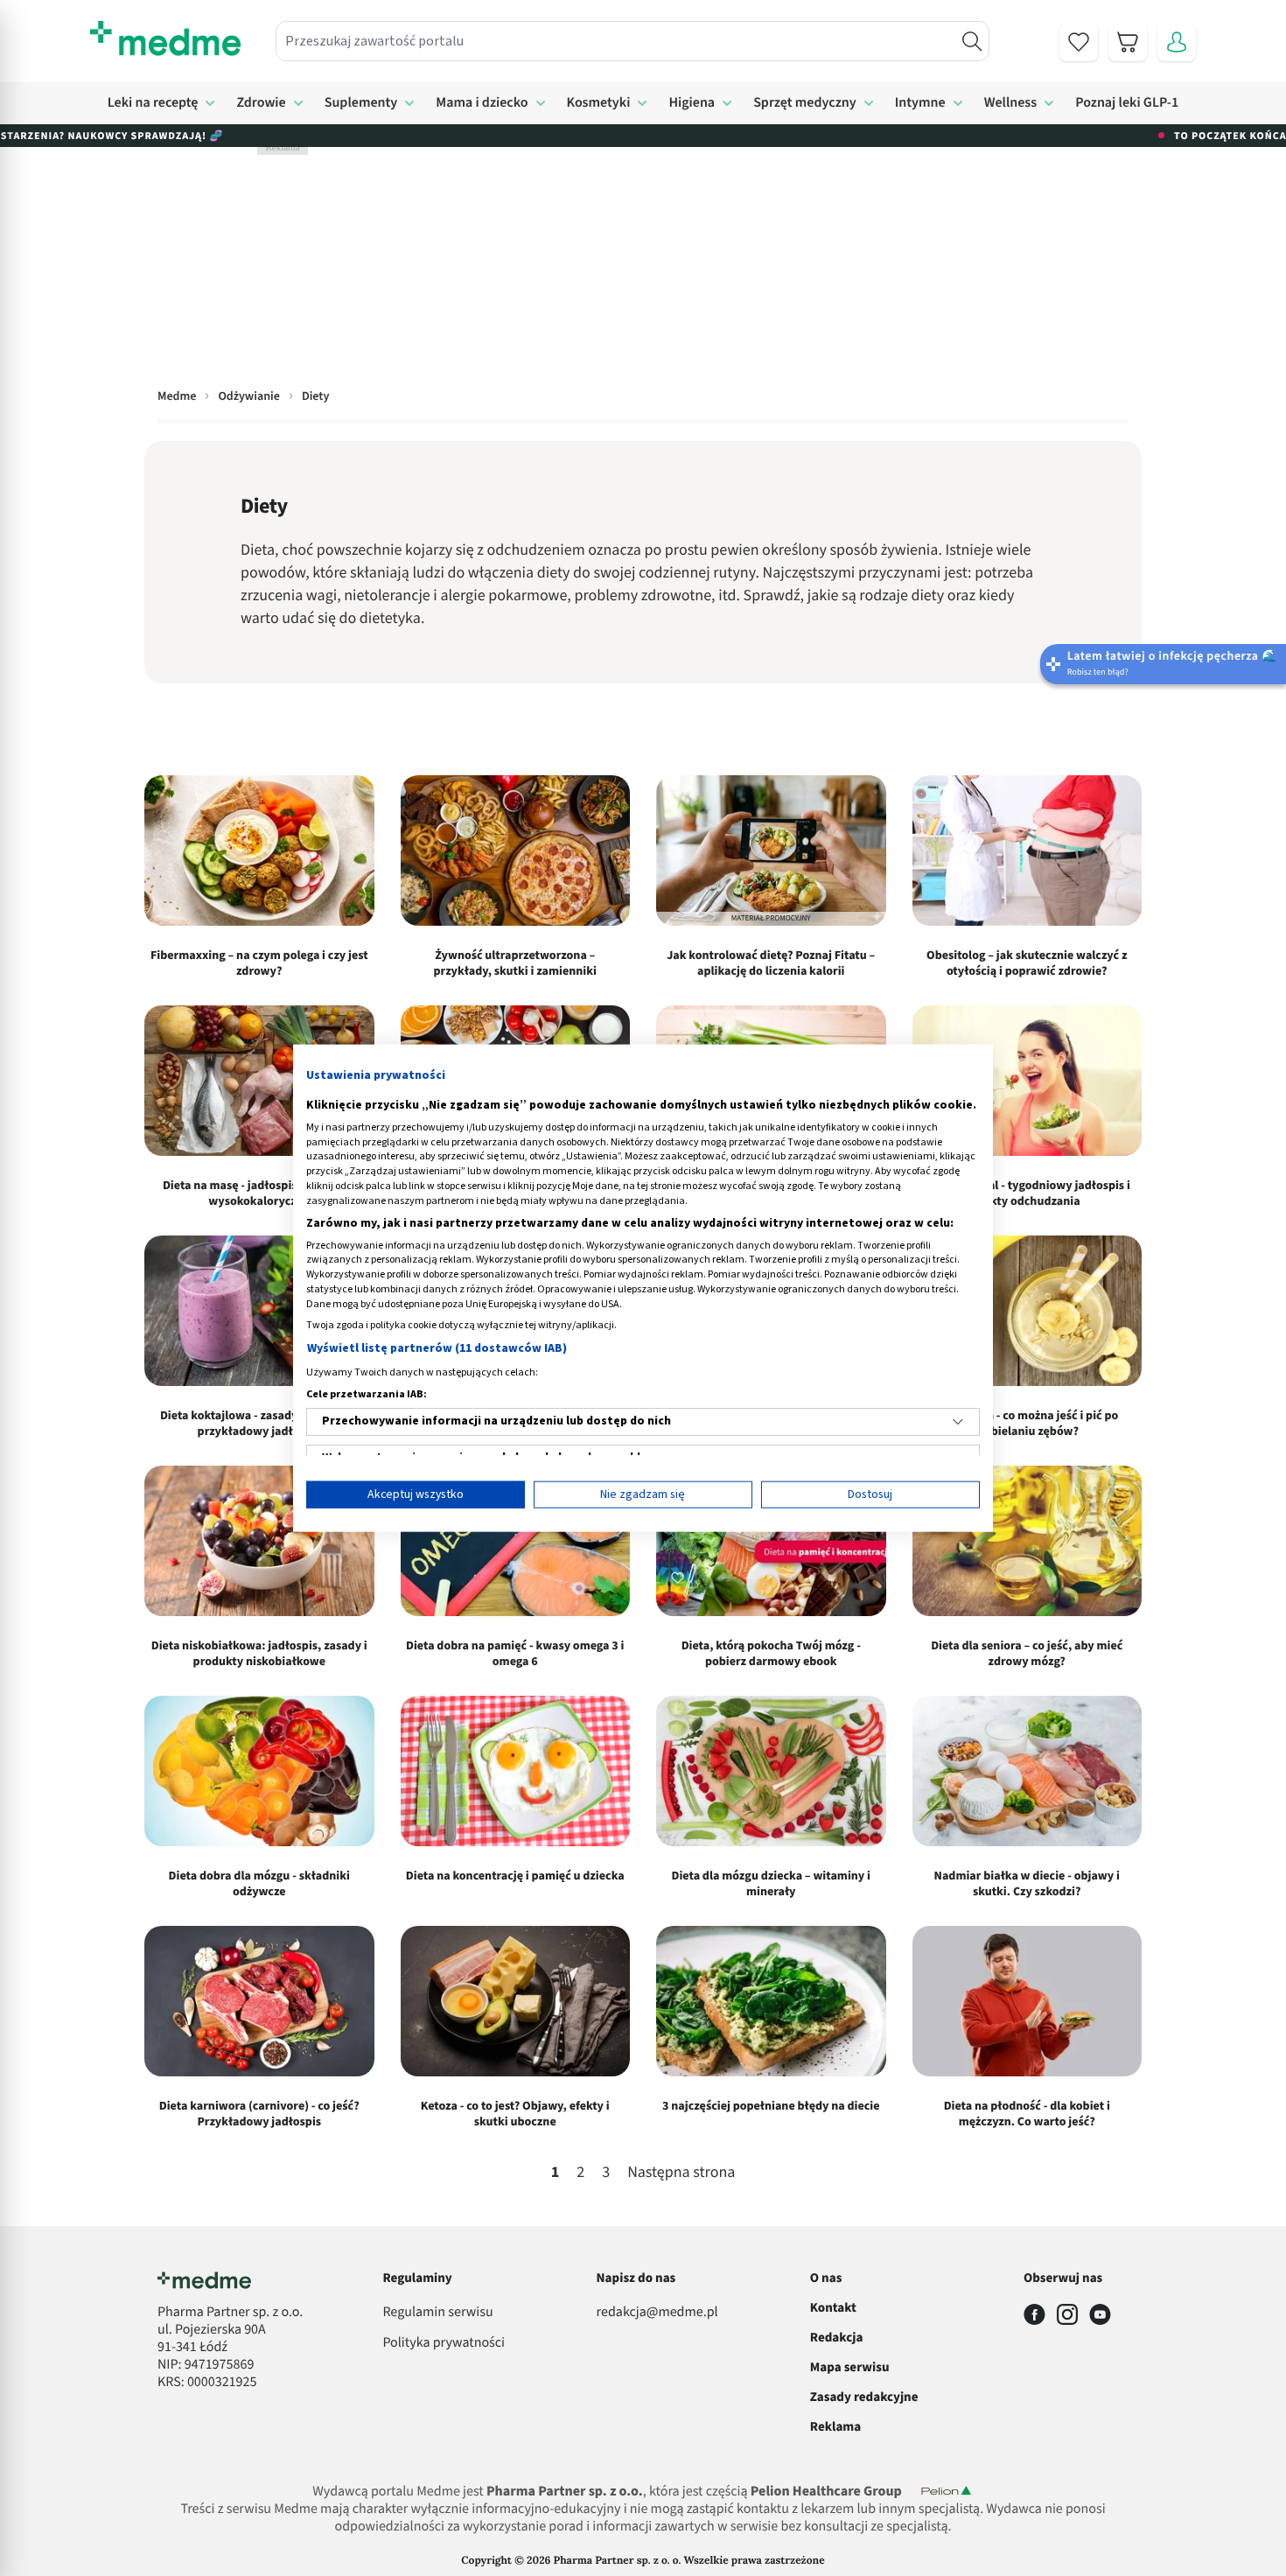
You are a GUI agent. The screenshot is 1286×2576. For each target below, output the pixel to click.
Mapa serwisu (850, 2367)
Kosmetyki (599, 103)
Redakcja (837, 2338)
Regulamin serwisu (437, 2313)
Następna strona (681, 2173)
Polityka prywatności (444, 2343)
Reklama (835, 2427)
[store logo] (165, 38)
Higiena (692, 103)
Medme (177, 396)
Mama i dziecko (482, 103)
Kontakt (833, 2308)
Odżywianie (248, 396)
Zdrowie (261, 103)
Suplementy (361, 103)
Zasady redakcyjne (864, 2397)
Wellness (1011, 103)
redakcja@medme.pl (657, 2313)
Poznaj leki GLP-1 (1127, 103)
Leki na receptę (153, 103)
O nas (826, 2278)
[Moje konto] (1177, 42)
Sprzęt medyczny (805, 103)
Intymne (920, 103)
